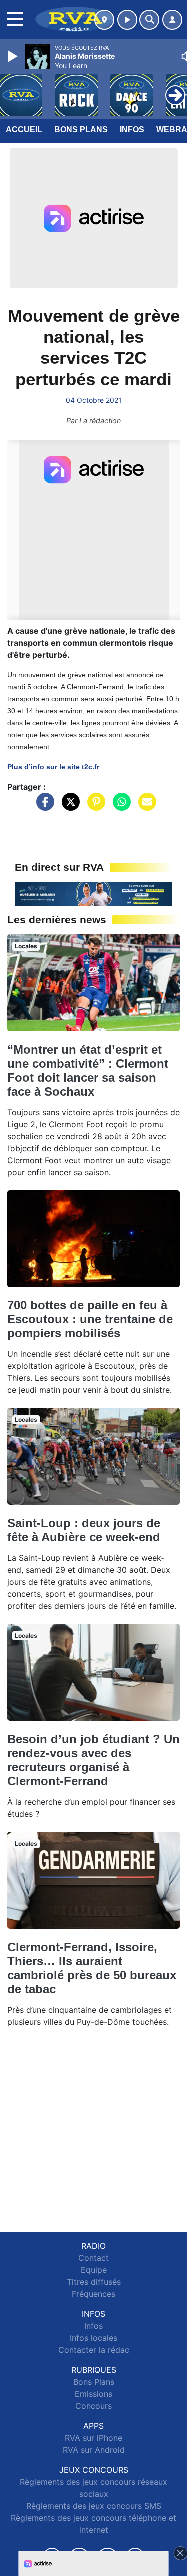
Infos (132, 130)
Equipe (94, 2270)
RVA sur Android (94, 2450)
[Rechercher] (149, 20)
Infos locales (93, 2338)
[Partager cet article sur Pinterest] (94, 807)
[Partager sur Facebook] (43, 807)
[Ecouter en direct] (127, 20)
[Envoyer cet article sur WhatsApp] (119, 807)
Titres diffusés (94, 2282)
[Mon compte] (172, 20)
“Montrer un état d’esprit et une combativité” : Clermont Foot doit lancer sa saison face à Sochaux (88, 1070)
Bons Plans (81, 130)
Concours (93, 2406)
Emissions (93, 2394)
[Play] (14, 56)
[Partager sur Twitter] (68, 807)
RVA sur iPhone (93, 2438)
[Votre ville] (104, 20)
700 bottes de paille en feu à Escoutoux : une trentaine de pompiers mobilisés (90, 1319)
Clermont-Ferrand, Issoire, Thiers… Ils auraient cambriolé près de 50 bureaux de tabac (92, 1968)
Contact (93, 2258)
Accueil (24, 130)
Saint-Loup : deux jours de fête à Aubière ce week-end (84, 1530)
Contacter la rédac (94, 2350)
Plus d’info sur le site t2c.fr (53, 767)
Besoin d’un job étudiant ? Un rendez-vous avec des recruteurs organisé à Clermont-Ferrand (93, 1760)
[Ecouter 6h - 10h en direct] (93, 893)
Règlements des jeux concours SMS (94, 2506)
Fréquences (93, 2294)
